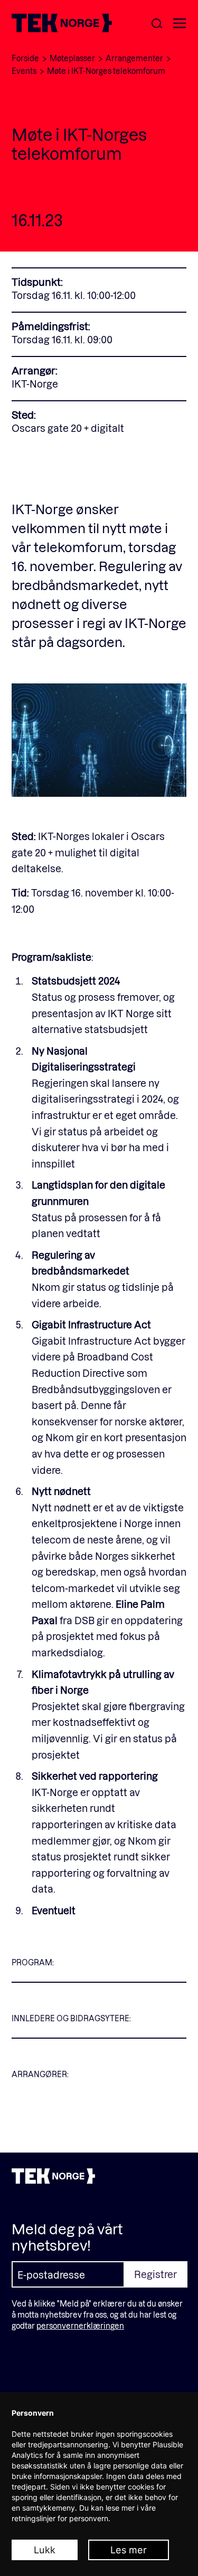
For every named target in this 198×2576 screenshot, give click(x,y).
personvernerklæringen (80, 2326)
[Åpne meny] (180, 24)
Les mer (129, 2550)
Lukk (45, 2550)
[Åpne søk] (157, 24)
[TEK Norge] (62, 29)
